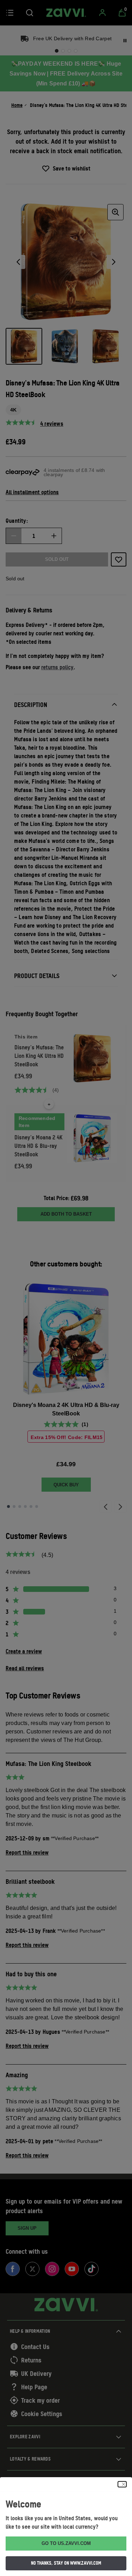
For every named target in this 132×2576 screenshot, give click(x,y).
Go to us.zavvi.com (66, 2543)
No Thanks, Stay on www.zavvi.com (66, 2563)
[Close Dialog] (122, 2484)
